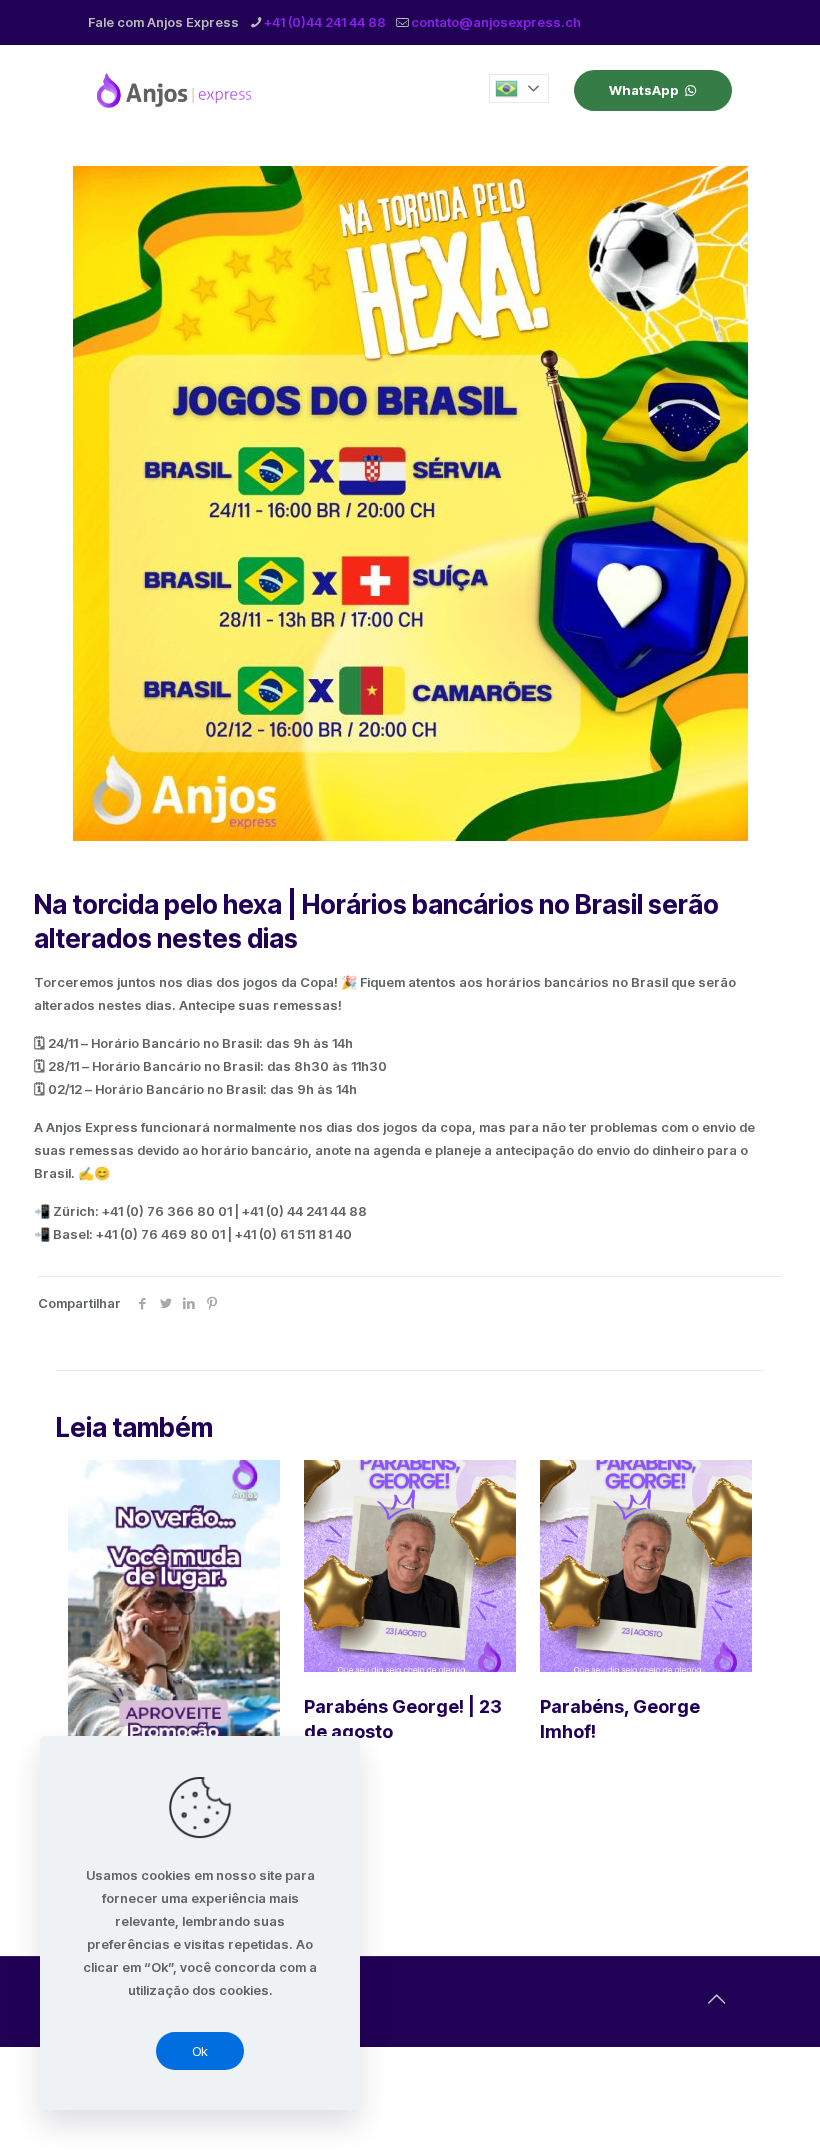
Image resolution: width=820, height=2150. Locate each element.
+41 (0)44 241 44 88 (325, 22)
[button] (519, 88)
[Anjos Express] (176, 90)
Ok (200, 2051)
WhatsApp (644, 90)
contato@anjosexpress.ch (496, 22)
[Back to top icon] (716, 1999)
